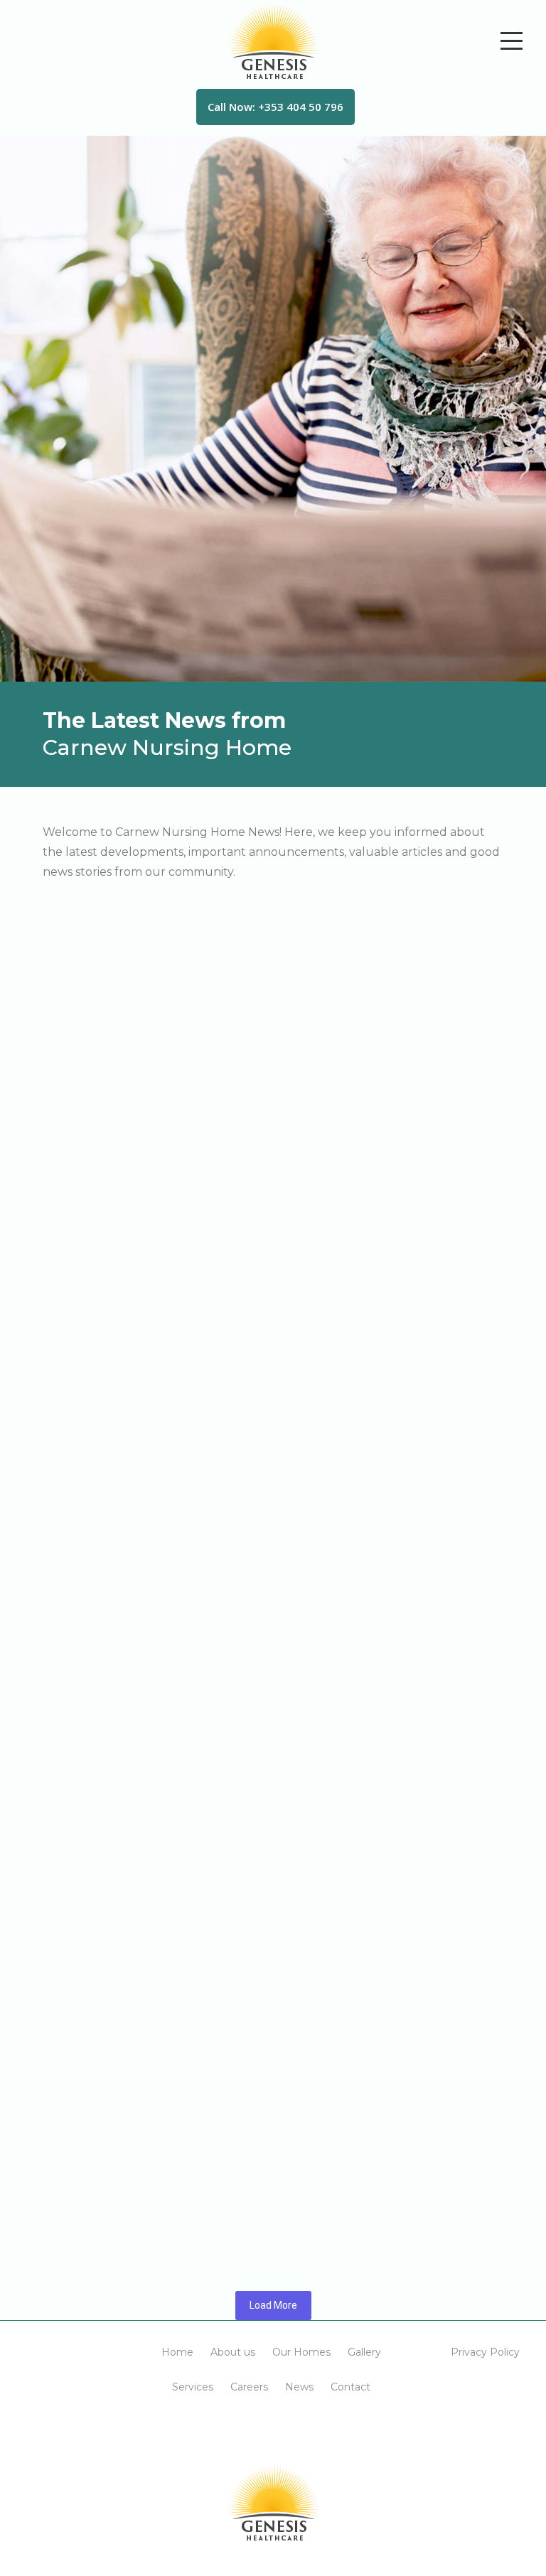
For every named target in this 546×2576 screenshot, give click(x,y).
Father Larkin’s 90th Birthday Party (128, 1082)
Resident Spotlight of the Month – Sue (140, 1852)
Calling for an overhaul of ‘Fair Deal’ (131, 2160)
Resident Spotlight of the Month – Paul (143, 1389)
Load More (273, 2305)
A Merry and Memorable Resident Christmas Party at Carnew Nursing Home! (265, 1698)
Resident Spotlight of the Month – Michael (154, 2006)
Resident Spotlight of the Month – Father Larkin (171, 1544)
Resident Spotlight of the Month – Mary (144, 1236)
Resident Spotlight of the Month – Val (138, 945)
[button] (177, 2352)
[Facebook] (256, 2428)
